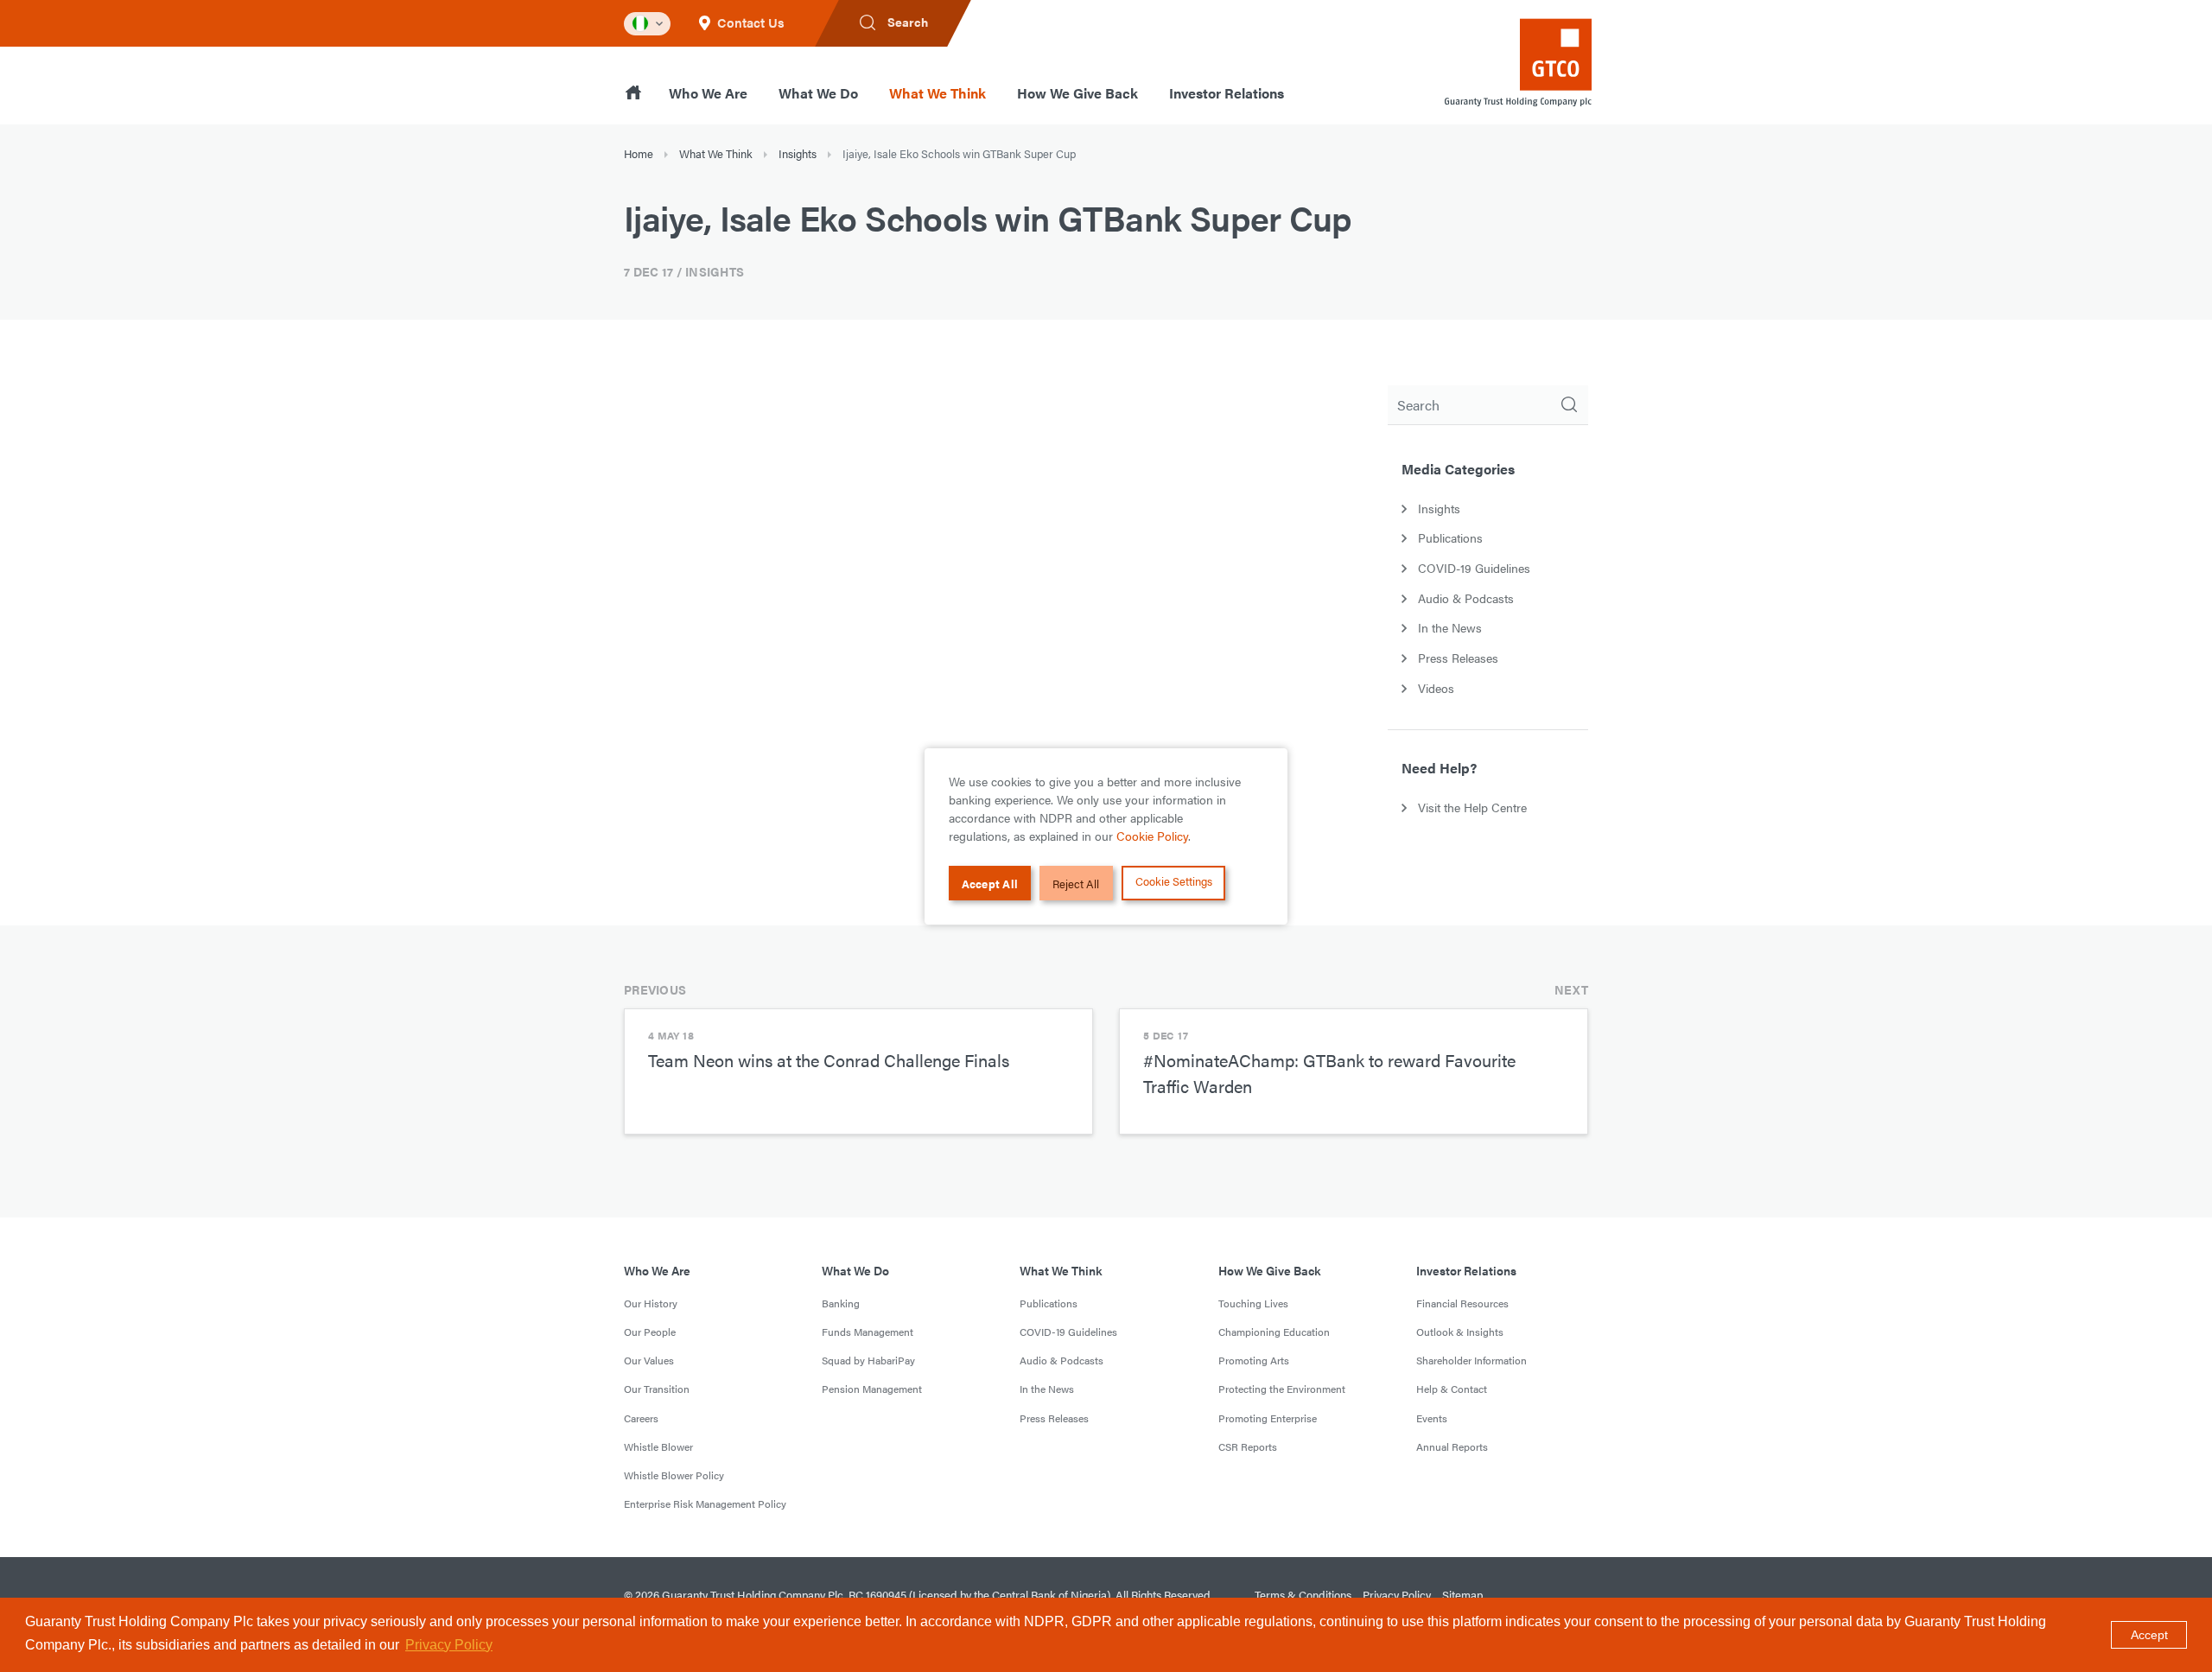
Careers (641, 1418)
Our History (651, 1303)
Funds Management (868, 1332)
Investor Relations (1227, 93)
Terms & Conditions (1303, 1595)
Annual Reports (1452, 1446)
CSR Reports (1248, 1446)
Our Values (649, 1360)
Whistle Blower (658, 1446)
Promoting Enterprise (1268, 1418)
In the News (1047, 1389)
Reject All (1076, 883)
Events (1432, 1418)
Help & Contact (1452, 1389)
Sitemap (1462, 1595)
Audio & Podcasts (1062, 1360)
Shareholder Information (1471, 1360)
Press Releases (1054, 1418)
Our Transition (657, 1389)
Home (639, 153)
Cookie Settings (1174, 881)
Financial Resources (1462, 1303)
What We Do (818, 93)
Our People (650, 1332)
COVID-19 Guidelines (1068, 1332)
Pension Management (872, 1389)
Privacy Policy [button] (449, 1645)
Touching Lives (1253, 1303)
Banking (841, 1303)
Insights (798, 153)
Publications (1049, 1303)
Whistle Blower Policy (674, 1475)
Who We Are (708, 93)
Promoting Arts (1254, 1360)
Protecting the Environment (1282, 1389)
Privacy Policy (1397, 1595)
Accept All (990, 883)
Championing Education (1274, 1332)
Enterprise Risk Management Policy (705, 1504)
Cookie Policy (1152, 836)
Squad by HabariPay (868, 1360)
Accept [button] (2149, 1635)
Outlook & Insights (1460, 1332)
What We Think (938, 93)
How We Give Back (1077, 93)
